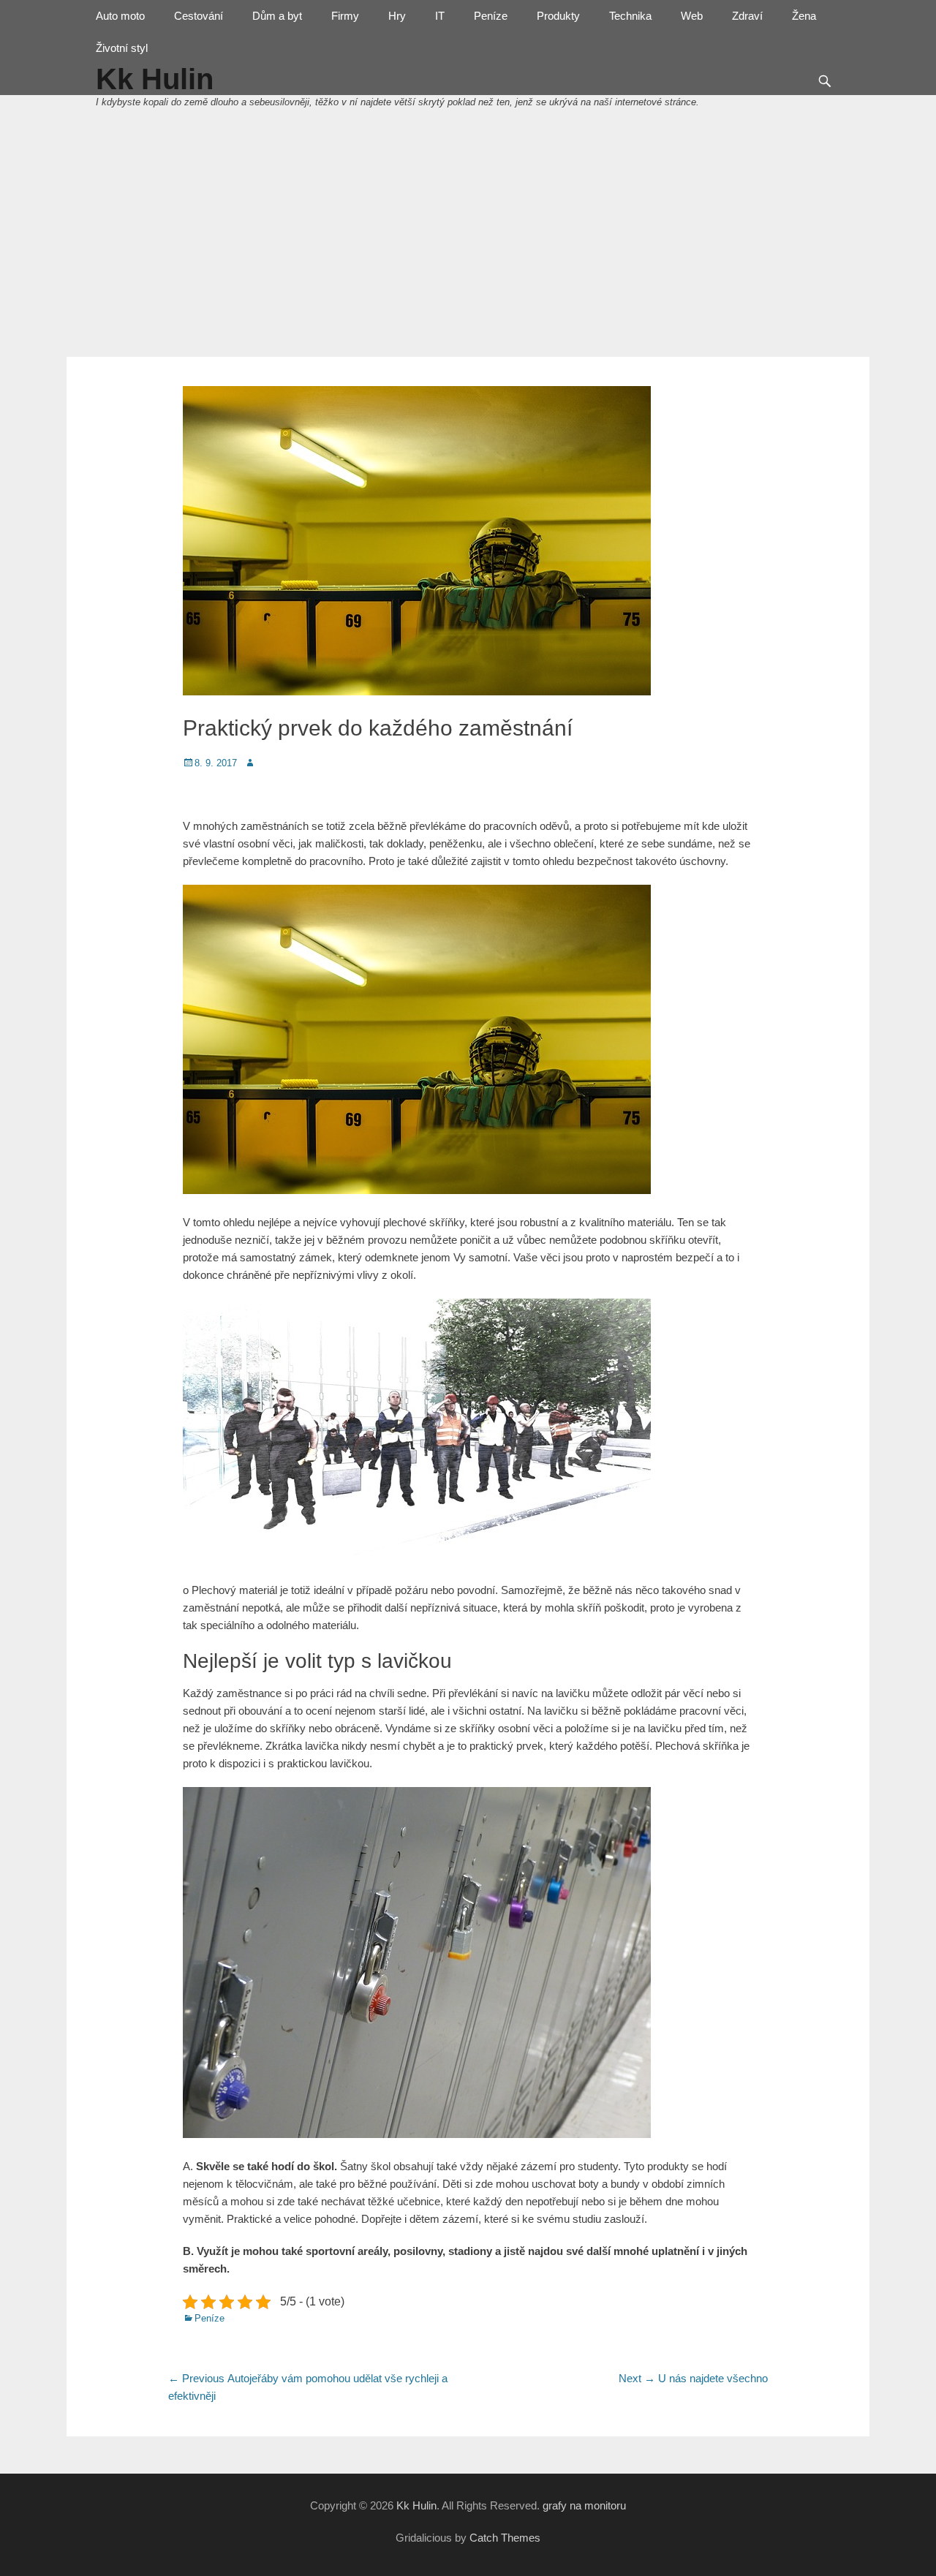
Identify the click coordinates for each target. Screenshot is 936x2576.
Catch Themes (505, 2538)
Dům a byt (277, 16)
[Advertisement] (468, 247)
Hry (397, 16)
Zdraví (747, 16)
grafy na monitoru (584, 2505)
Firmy (345, 16)
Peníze (491, 16)
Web (692, 16)
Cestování (199, 16)
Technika (630, 16)
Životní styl (122, 48)
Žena (804, 16)
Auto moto (120, 16)
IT (440, 16)
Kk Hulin (416, 2505)
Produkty (558, 16)
